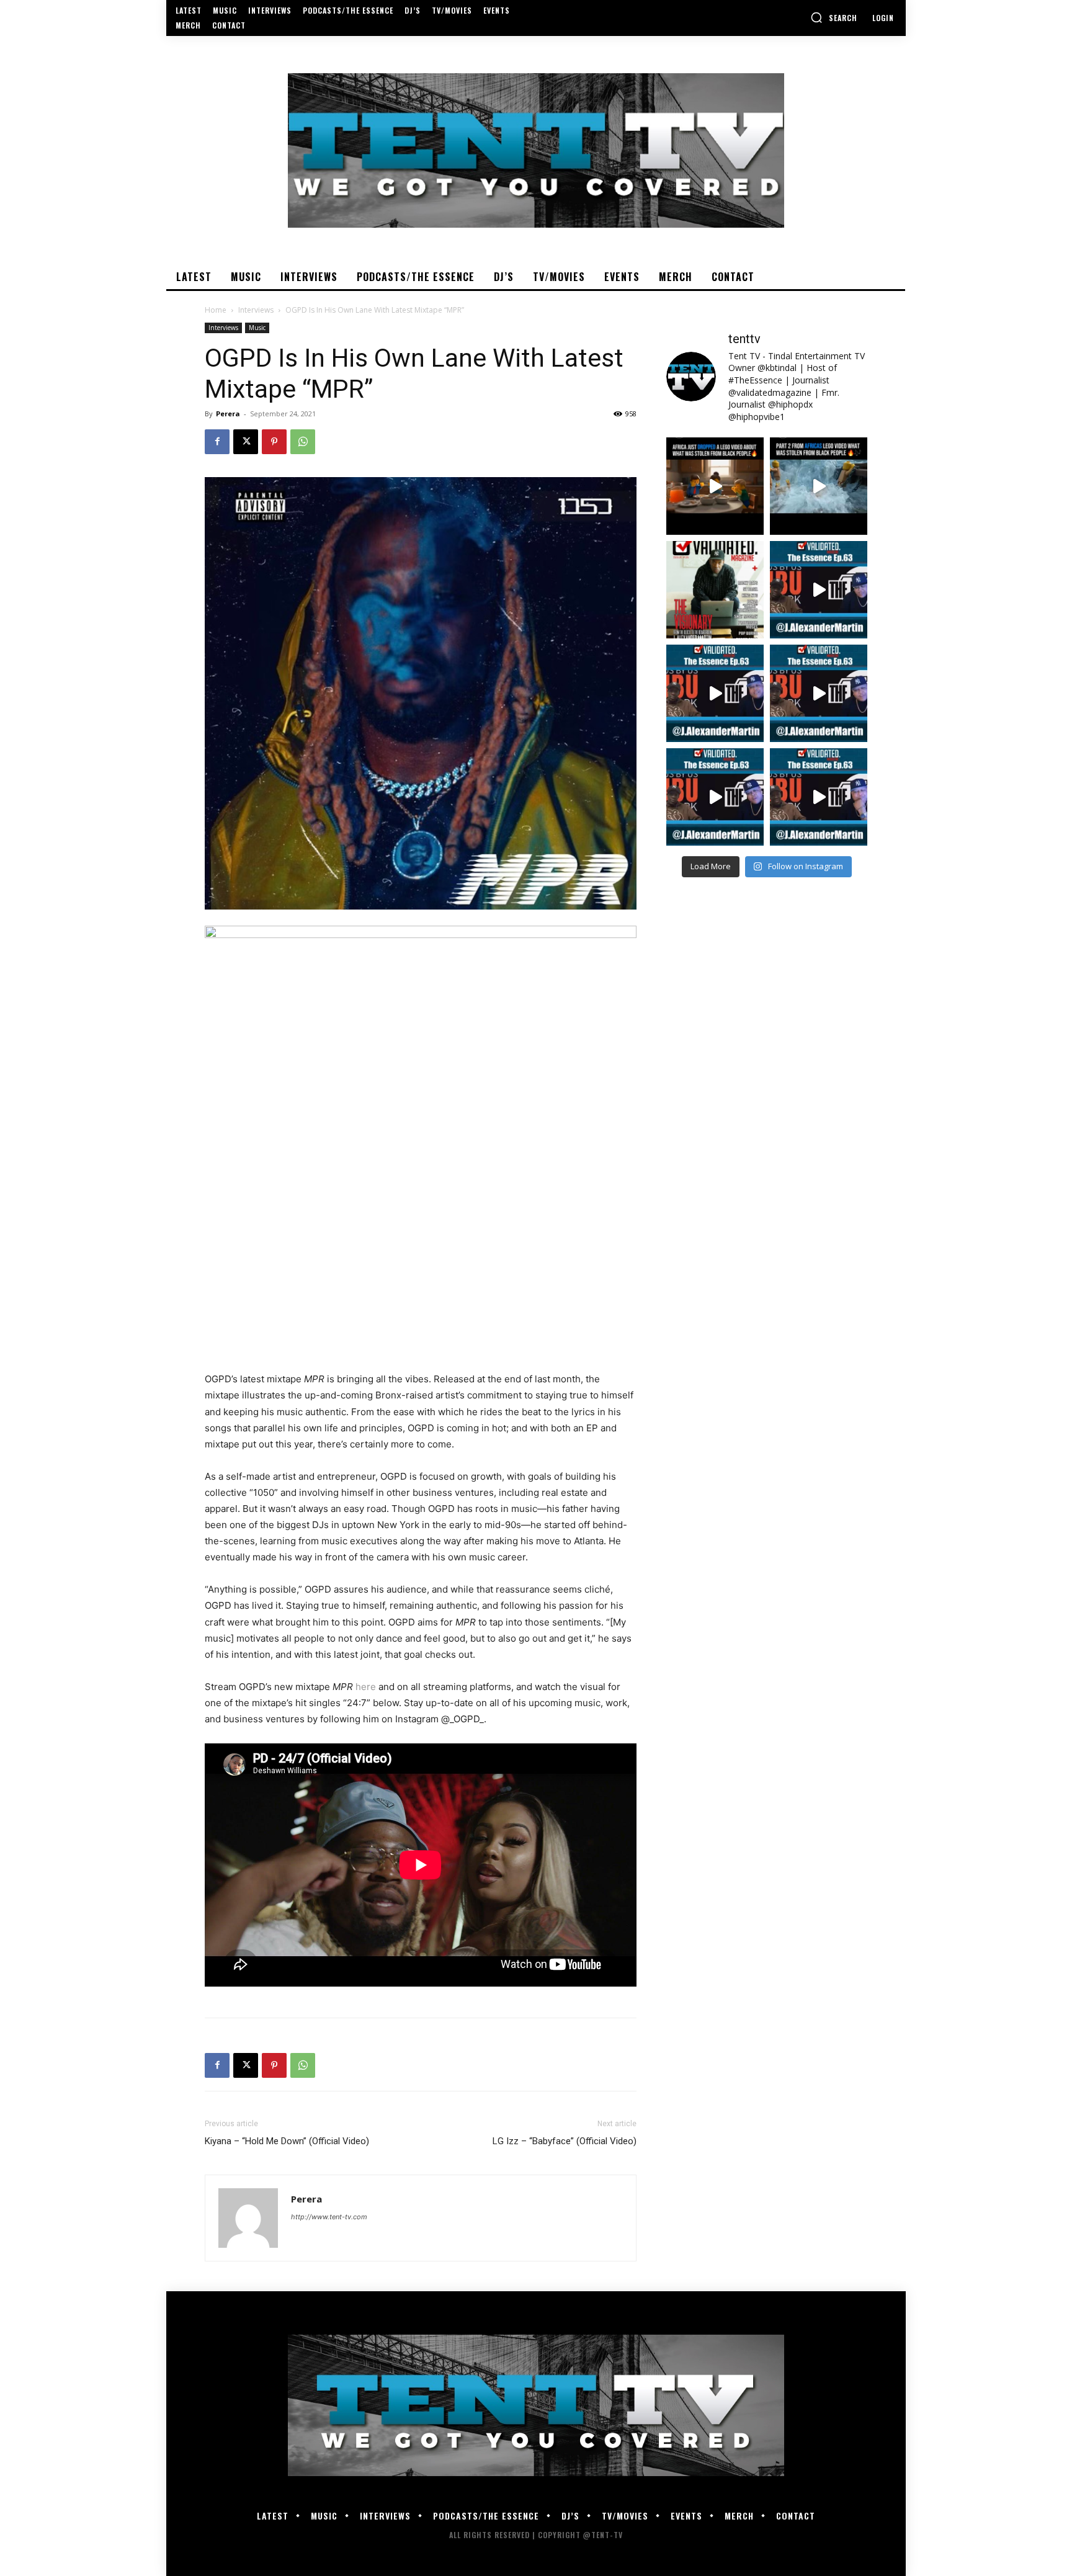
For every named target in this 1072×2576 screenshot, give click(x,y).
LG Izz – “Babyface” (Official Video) (565, 2141)
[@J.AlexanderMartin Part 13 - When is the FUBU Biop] (819, 797)
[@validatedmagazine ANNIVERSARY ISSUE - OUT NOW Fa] (715, 590)
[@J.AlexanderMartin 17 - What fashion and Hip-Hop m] (819, 590)
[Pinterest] (274, 442)
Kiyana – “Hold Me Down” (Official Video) (287, 2141)
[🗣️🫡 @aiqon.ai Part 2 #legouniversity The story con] (819, 486)
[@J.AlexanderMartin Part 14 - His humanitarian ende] (715, 797)
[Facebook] (217, 442)
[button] (834, 17)
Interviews (256, 310)
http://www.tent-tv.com (329, 2217)
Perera (228, 414)
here (366, 1687)
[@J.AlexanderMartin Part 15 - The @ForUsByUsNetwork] (819, 693)
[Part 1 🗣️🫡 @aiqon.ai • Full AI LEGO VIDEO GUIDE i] (715, 486)
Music (257, 328)
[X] (246, 442)
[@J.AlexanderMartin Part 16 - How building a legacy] (715, 693)
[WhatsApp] (303, 442)
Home (216, 310)
